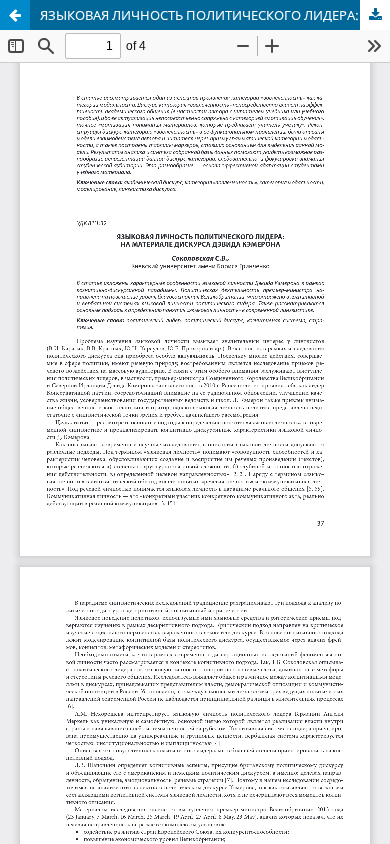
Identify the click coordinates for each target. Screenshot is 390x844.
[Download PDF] (375, 15)
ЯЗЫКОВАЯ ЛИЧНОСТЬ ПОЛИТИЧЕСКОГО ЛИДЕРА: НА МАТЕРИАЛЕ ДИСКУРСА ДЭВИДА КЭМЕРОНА (215, 15)
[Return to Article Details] (15, 15)
